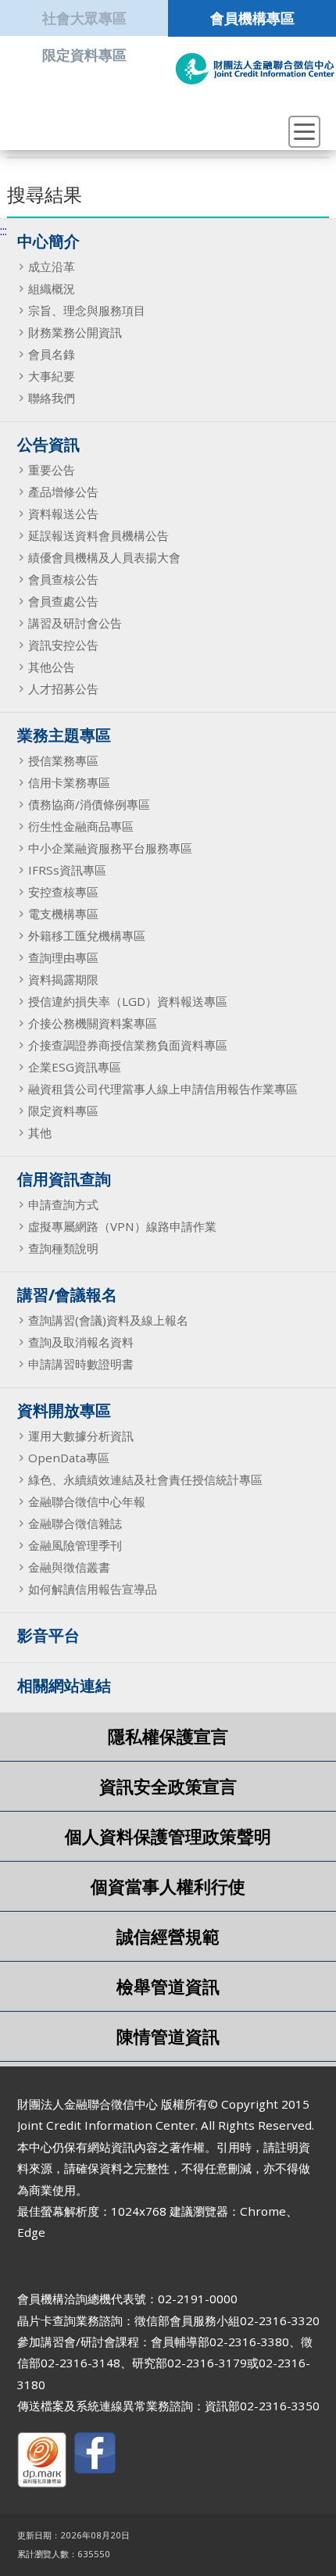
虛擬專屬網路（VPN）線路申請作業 (122, 1226)
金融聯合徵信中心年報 (87, 1501)
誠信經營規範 (168, 1936)
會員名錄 (52, 354)
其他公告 (52, 667)
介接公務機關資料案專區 (93, 1023)
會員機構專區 (252, 18)
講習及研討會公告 (75, 623)
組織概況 (52, 288)
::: (4, 231)
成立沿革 (52, 267)
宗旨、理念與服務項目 (87, 310)
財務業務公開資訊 (75, 332)
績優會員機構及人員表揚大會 (104, 557)
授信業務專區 (63, 760)
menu (304, 132)
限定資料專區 (84, 54)
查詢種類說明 (63, 1248)
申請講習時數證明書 (81, 1364)
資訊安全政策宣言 (168, 1786)
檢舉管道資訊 (168, 1986)
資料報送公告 (63, 513)
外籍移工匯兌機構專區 (87, 936)
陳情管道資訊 (168, 2036)
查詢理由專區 (63, 957)
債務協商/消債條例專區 (89, 804)
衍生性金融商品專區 (81, 826)
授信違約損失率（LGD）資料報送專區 (128, 1001)
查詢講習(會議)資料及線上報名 (108, 1320)
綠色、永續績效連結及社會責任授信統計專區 (145, 1479)
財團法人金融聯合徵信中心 (255, 69)
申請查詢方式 (63, 1204)
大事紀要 (52, 376)
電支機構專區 (63, 914)
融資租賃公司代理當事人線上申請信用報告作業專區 (163, 1089)
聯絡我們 (52, 398)
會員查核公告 (63, 579)
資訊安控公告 (63, 645)
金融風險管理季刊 (75, 1545)
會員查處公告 (63, 601)
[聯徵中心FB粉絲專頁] (95, 2456)
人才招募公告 (63, 689)
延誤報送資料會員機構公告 (98, 535)
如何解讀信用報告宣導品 (93, 1589)
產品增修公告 (63, 492)
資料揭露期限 (63, 979)
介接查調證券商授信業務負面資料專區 (128, 1045)
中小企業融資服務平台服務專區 (110, 848)
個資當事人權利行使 (168, 1886)
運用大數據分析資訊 (81, 1436)
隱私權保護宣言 (168, 1736)
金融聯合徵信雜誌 (75, 1523)
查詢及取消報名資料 (81, 1342)
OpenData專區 (69, 1458)
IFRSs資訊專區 (67, 870)
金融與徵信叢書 (69, 1567)
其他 (40, 1132)
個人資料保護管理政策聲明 (168, 1836)
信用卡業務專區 (69, 782)
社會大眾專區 (84, 18)
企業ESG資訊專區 (75, 1067)
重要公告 (52, 470)
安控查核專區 (63, 892)
